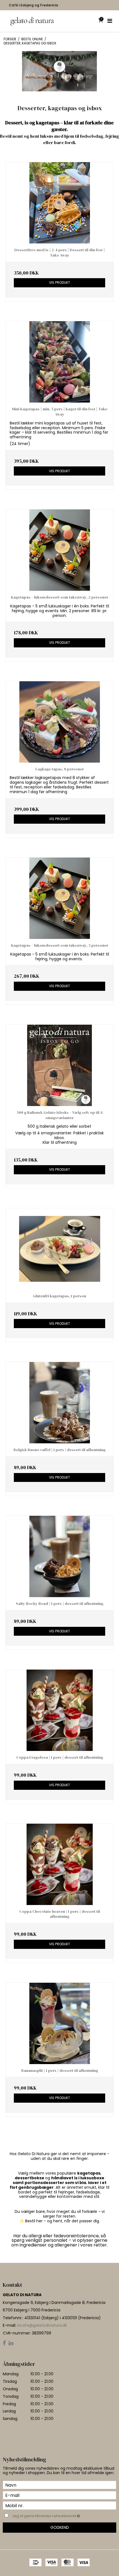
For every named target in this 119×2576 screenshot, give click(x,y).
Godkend (60, 2527)
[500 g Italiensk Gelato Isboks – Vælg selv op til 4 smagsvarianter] (59, 1065)
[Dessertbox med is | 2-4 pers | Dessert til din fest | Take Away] (59, 203)
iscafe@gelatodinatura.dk (42, 2325)
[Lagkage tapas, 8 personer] (59, 722)
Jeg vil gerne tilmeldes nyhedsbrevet (53, 2515)
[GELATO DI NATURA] (32, 21)
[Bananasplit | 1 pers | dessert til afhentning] (59, 2023)
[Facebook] (4, 2343)
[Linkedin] (11, 2343)
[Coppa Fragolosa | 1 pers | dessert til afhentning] (59, 1710)
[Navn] (59, 2485)
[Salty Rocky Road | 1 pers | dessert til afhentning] (59, 1556)
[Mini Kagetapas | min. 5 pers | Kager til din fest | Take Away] (59, 362)
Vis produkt (59, 282)
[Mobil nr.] (59, 2505)
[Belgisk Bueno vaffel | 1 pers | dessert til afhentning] (59, 1403)
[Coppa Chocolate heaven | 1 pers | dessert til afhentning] (59, 1864)
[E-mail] (59, 2495)
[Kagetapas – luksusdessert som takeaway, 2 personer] (59, 550)
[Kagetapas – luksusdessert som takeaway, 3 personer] (59, 898)
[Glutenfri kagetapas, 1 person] (59, 1249)
